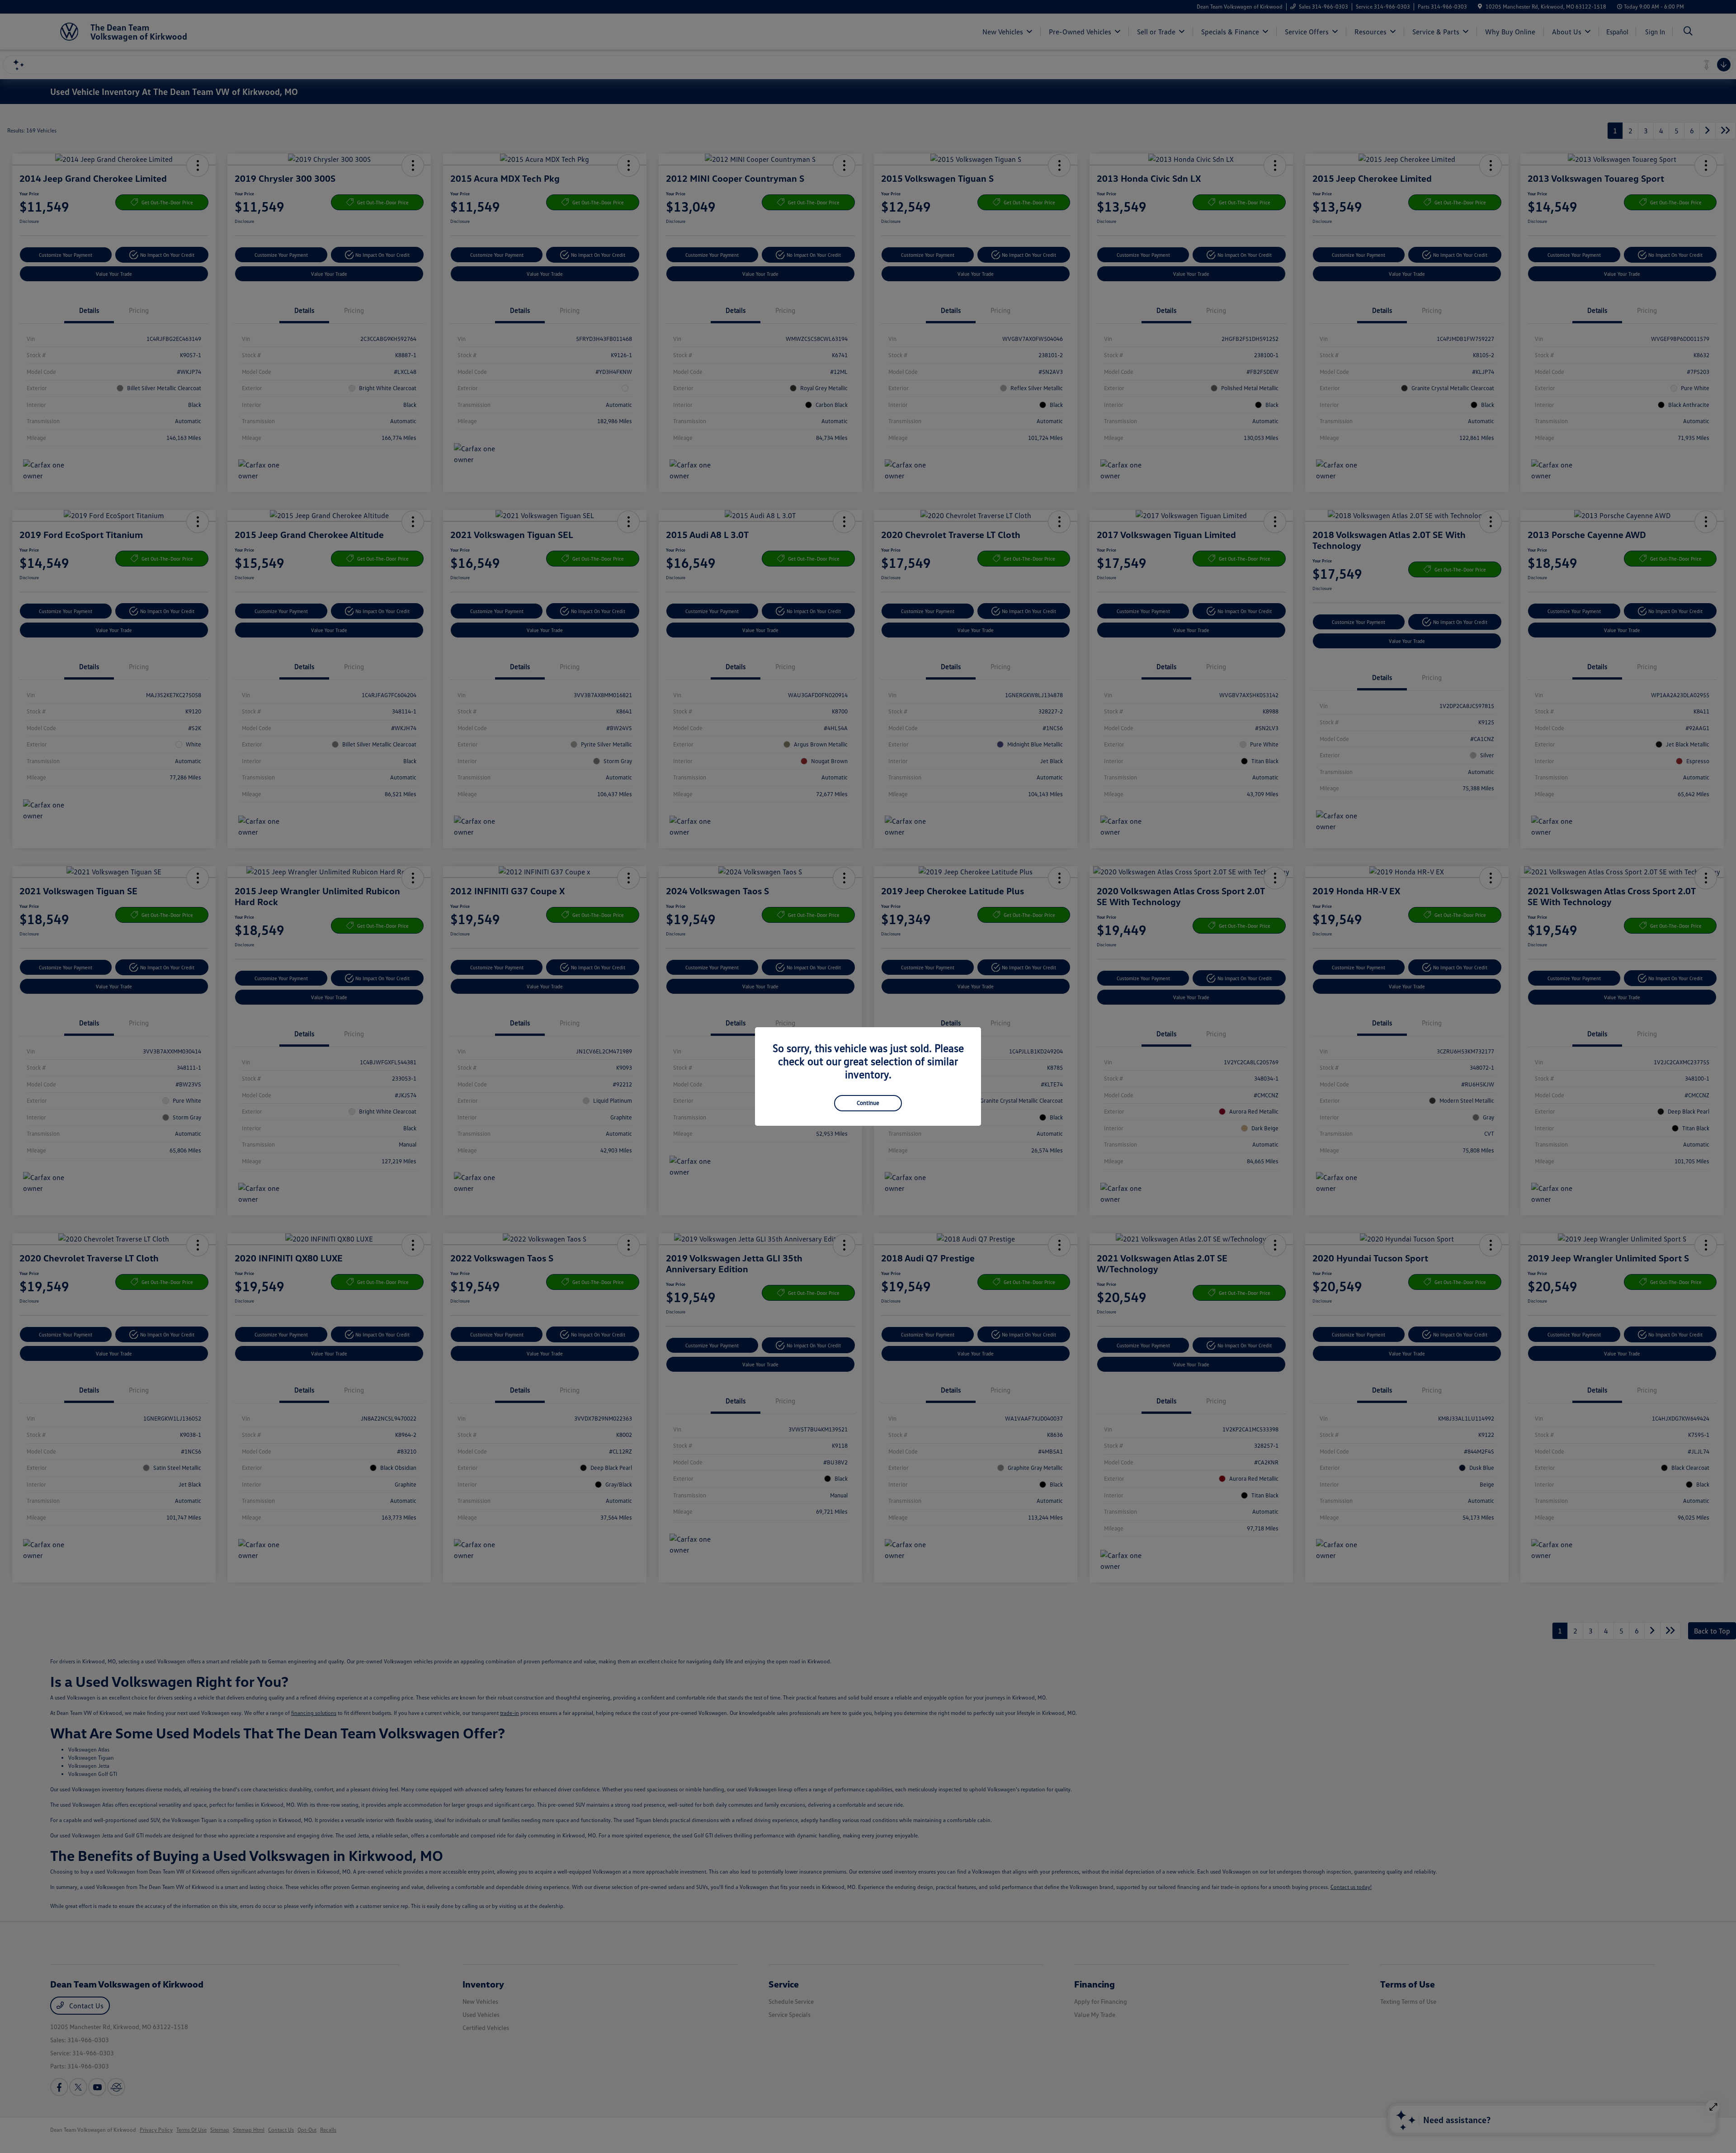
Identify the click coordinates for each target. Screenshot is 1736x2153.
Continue (868, 1103)
